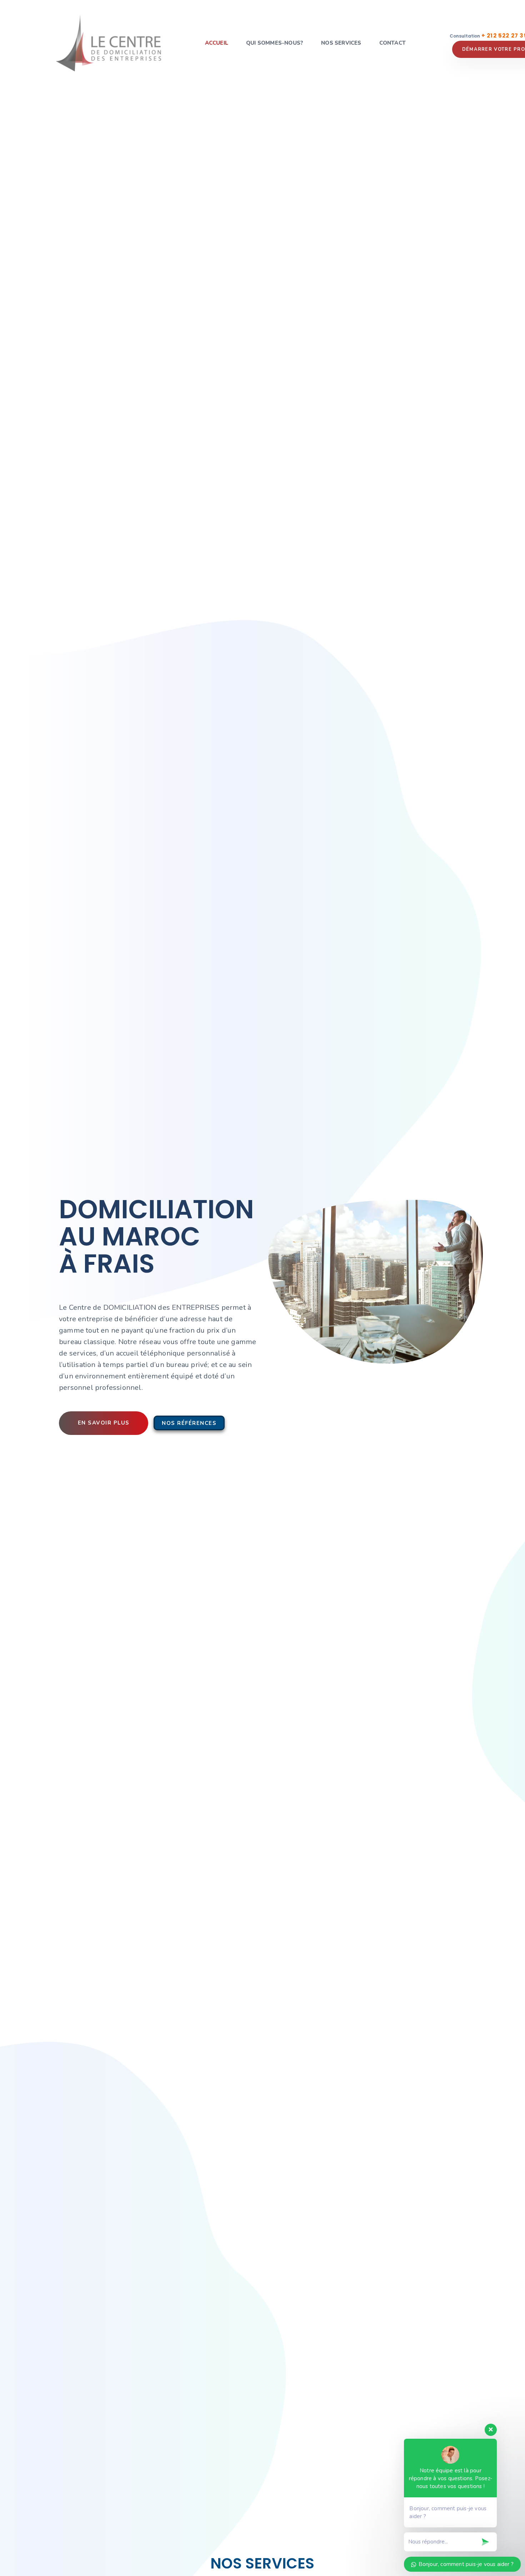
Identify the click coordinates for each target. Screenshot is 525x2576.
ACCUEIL (217, 43)
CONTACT (392, 43)
